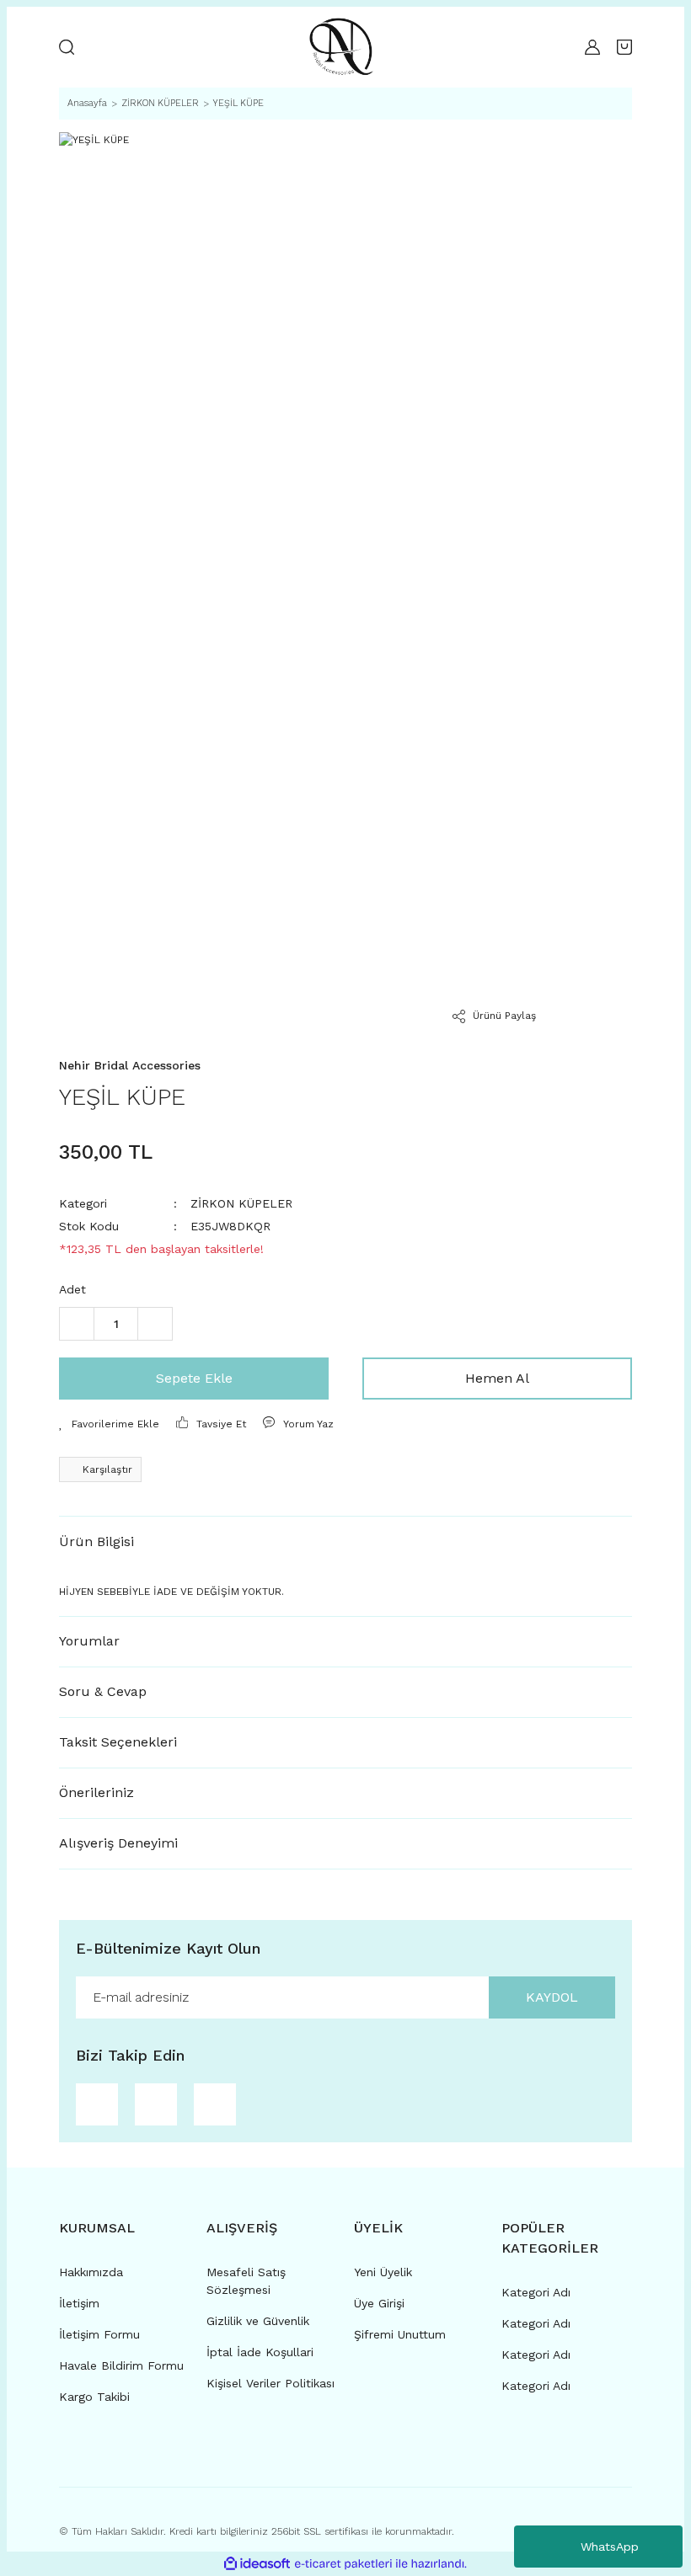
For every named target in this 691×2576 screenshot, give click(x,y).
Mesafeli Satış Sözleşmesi (246, 2281)
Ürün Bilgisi (96, 1541)
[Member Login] (592, 47)
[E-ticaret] (343, 2563)
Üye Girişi (379, 2303)
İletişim (79, 2303)
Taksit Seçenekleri (118, 1742)
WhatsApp (610, 2547)
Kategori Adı (536, 2292)
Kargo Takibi (94, 2397)
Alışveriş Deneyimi (118, 1843)
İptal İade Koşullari (260, 2352)
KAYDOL (552, 1997)
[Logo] (341, 47)
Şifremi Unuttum (400, 2334)
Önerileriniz (96, 1792)
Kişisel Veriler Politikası (271, 2383)
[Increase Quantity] (155, 1324)
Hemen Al (497, 1378)
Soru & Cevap (103, 1691)
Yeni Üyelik (383, 2272)
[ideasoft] (257, 2564)
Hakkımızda (91, 2272)
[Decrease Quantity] (77, 1324)
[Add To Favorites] (109, 1424)
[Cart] (624, 47)
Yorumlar (89, 1641)
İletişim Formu (99, 2334)
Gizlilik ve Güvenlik (258, 2321)
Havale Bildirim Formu (121, 2365)
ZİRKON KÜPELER (241, 1203)
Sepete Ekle (194, 1378)
